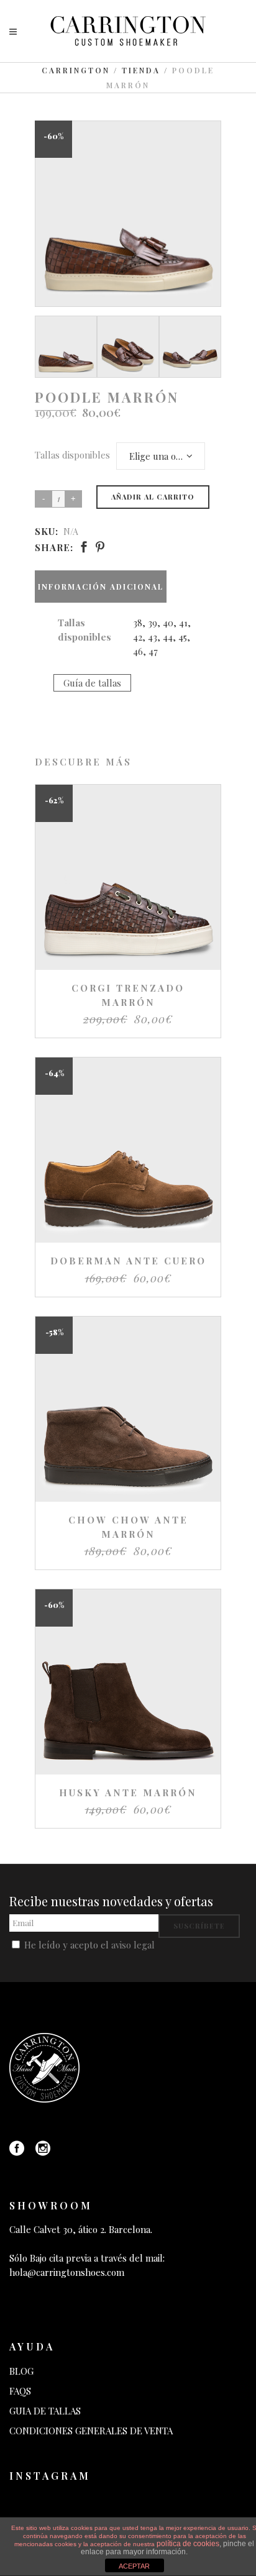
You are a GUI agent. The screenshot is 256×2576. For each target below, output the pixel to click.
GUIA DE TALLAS (45, 2411)
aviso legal (133, 1945)
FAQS (20, 2391)
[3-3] (190, 347)
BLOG (21, 2371)
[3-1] (66, 347)
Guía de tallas (92, 683)
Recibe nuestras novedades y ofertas (111, 1901)
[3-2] (128, 347)
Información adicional (101, 587)
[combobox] (161, 456)
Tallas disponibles (72, 455)
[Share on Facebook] (84, 547)
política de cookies (188, 2544)
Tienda (141, 70)
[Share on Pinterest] (100, 547)
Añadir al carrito (153, 497)
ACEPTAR (134, 2566)
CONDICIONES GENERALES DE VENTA (91, 2431)
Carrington (76, 70)
